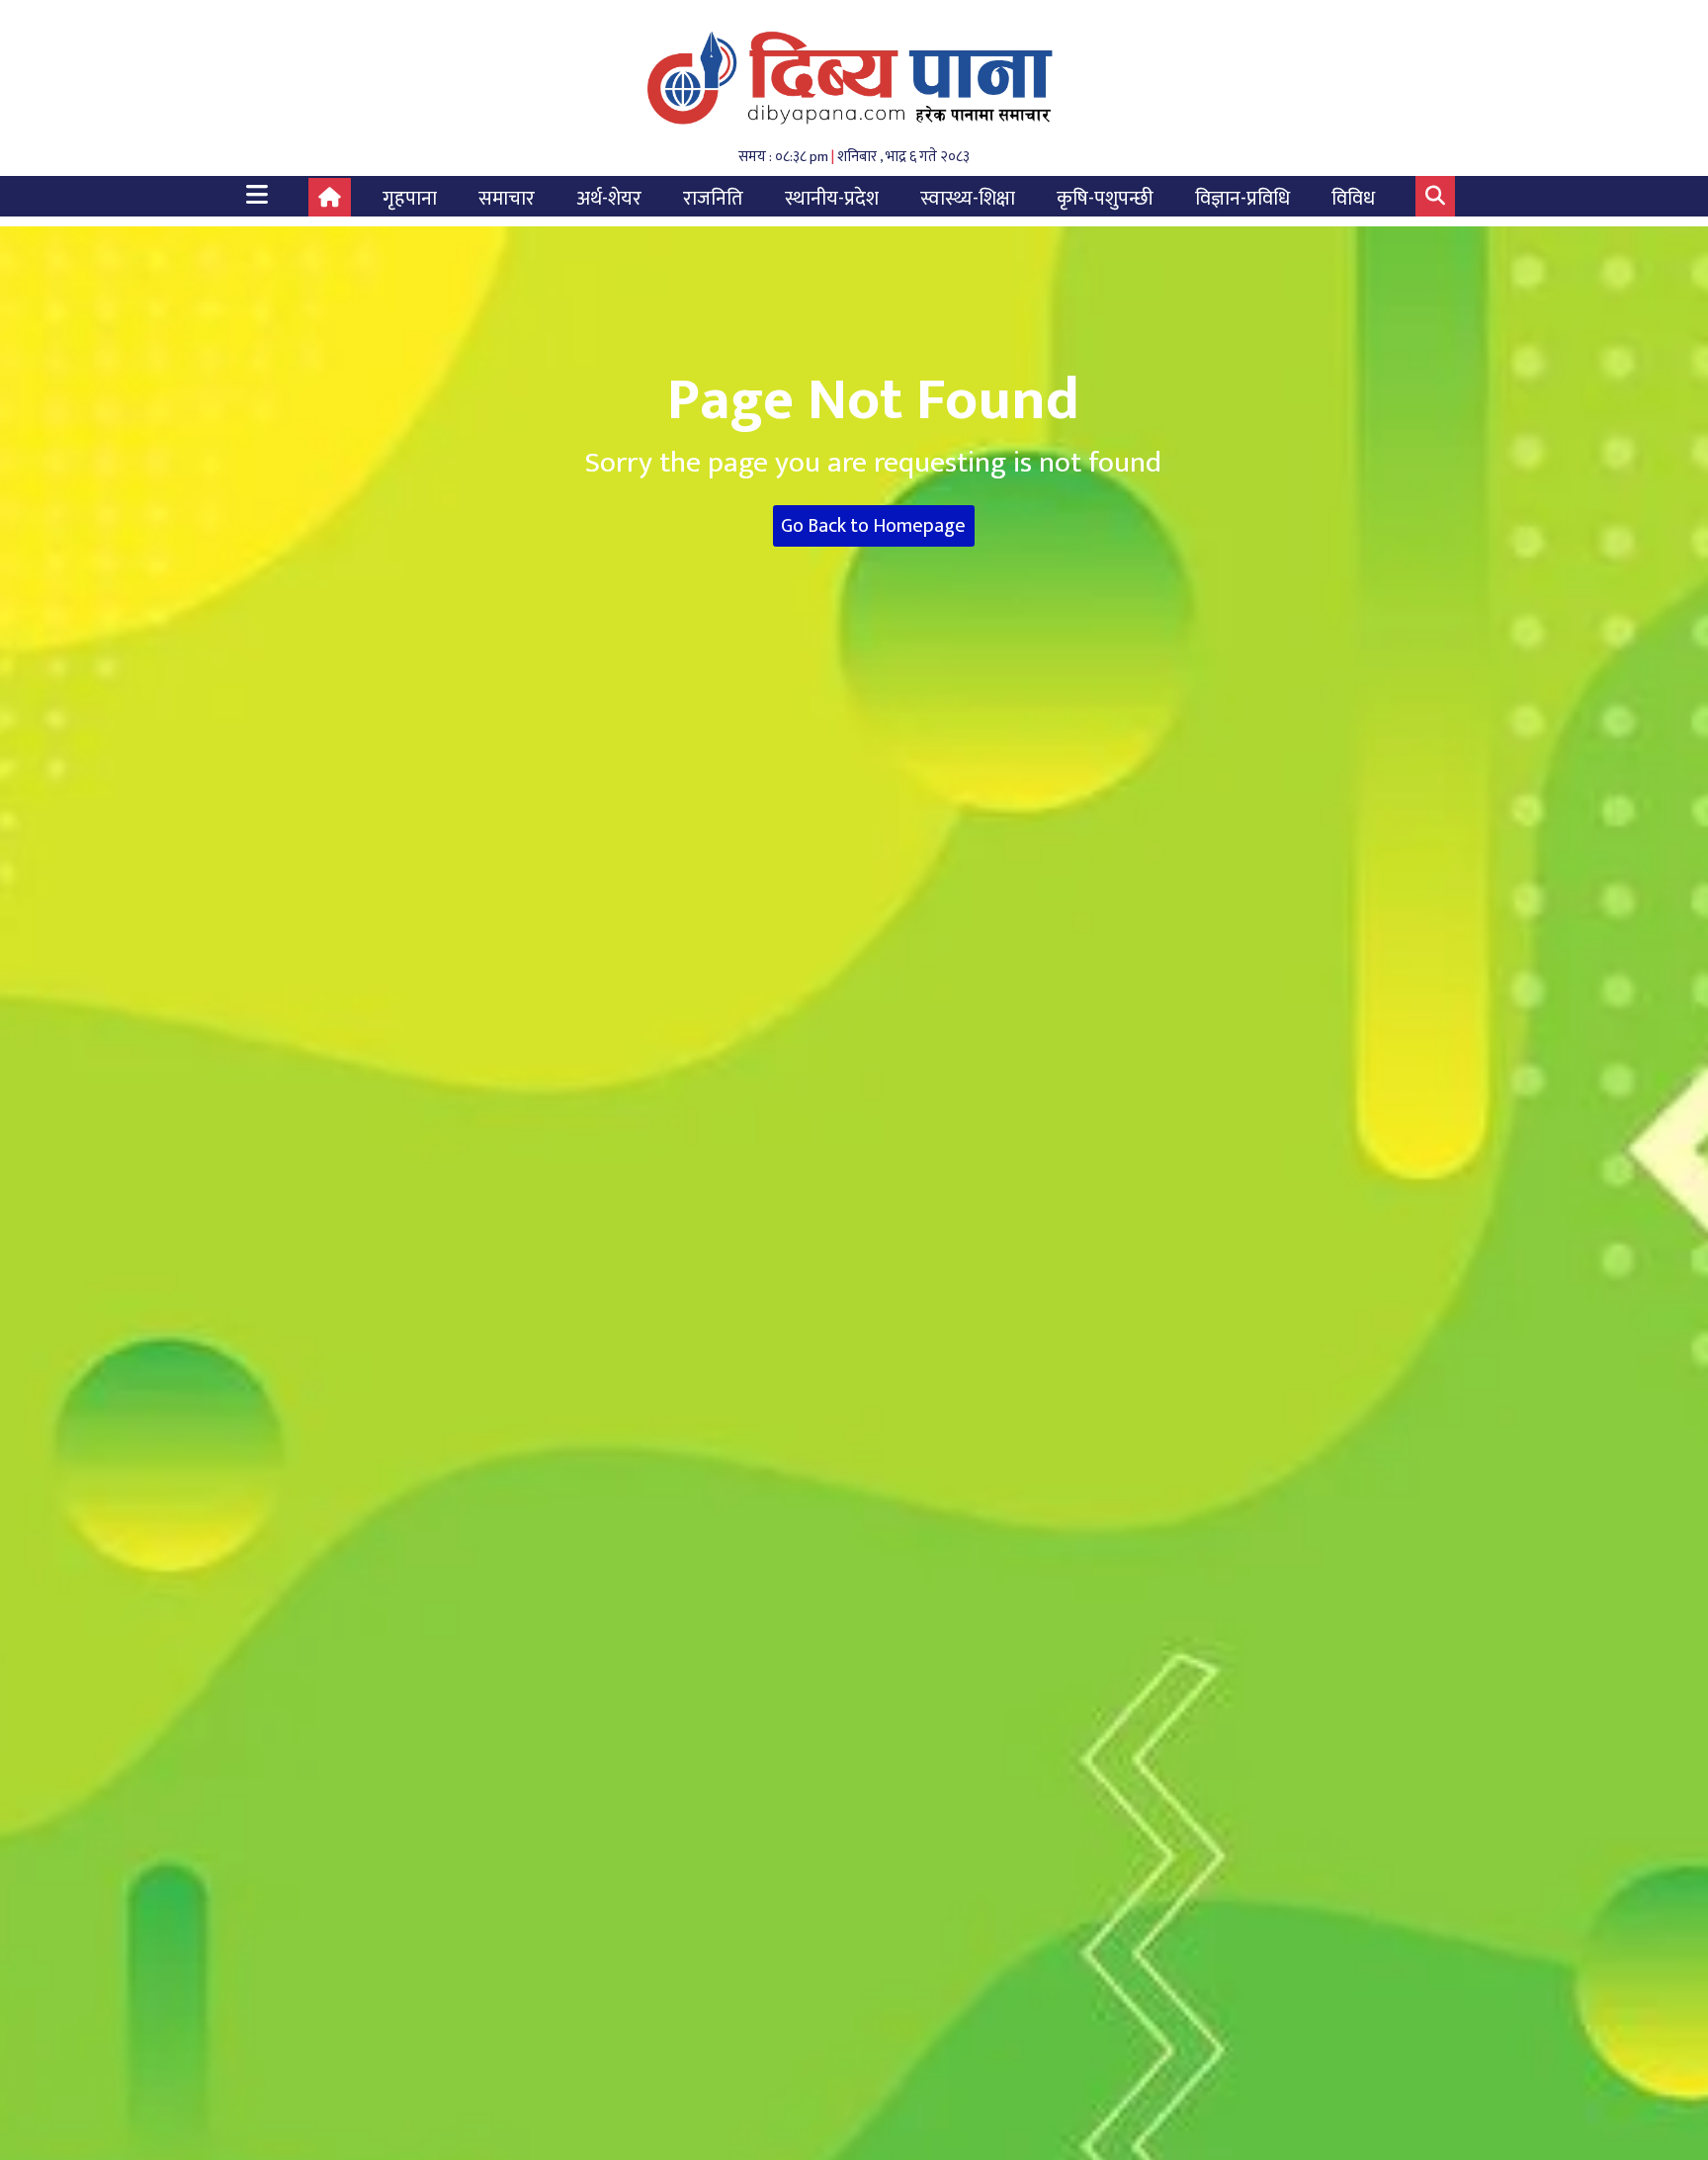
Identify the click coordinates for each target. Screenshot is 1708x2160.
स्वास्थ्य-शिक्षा (968, 199)
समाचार (507, 199)
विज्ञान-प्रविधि (1242, 199)
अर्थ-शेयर (609, 199)
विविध (1353, 199)
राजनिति (713, 199)
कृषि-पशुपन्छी (1105, 199)
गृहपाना (410, 199)
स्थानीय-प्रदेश (832, 199)
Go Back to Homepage (873, 526)
